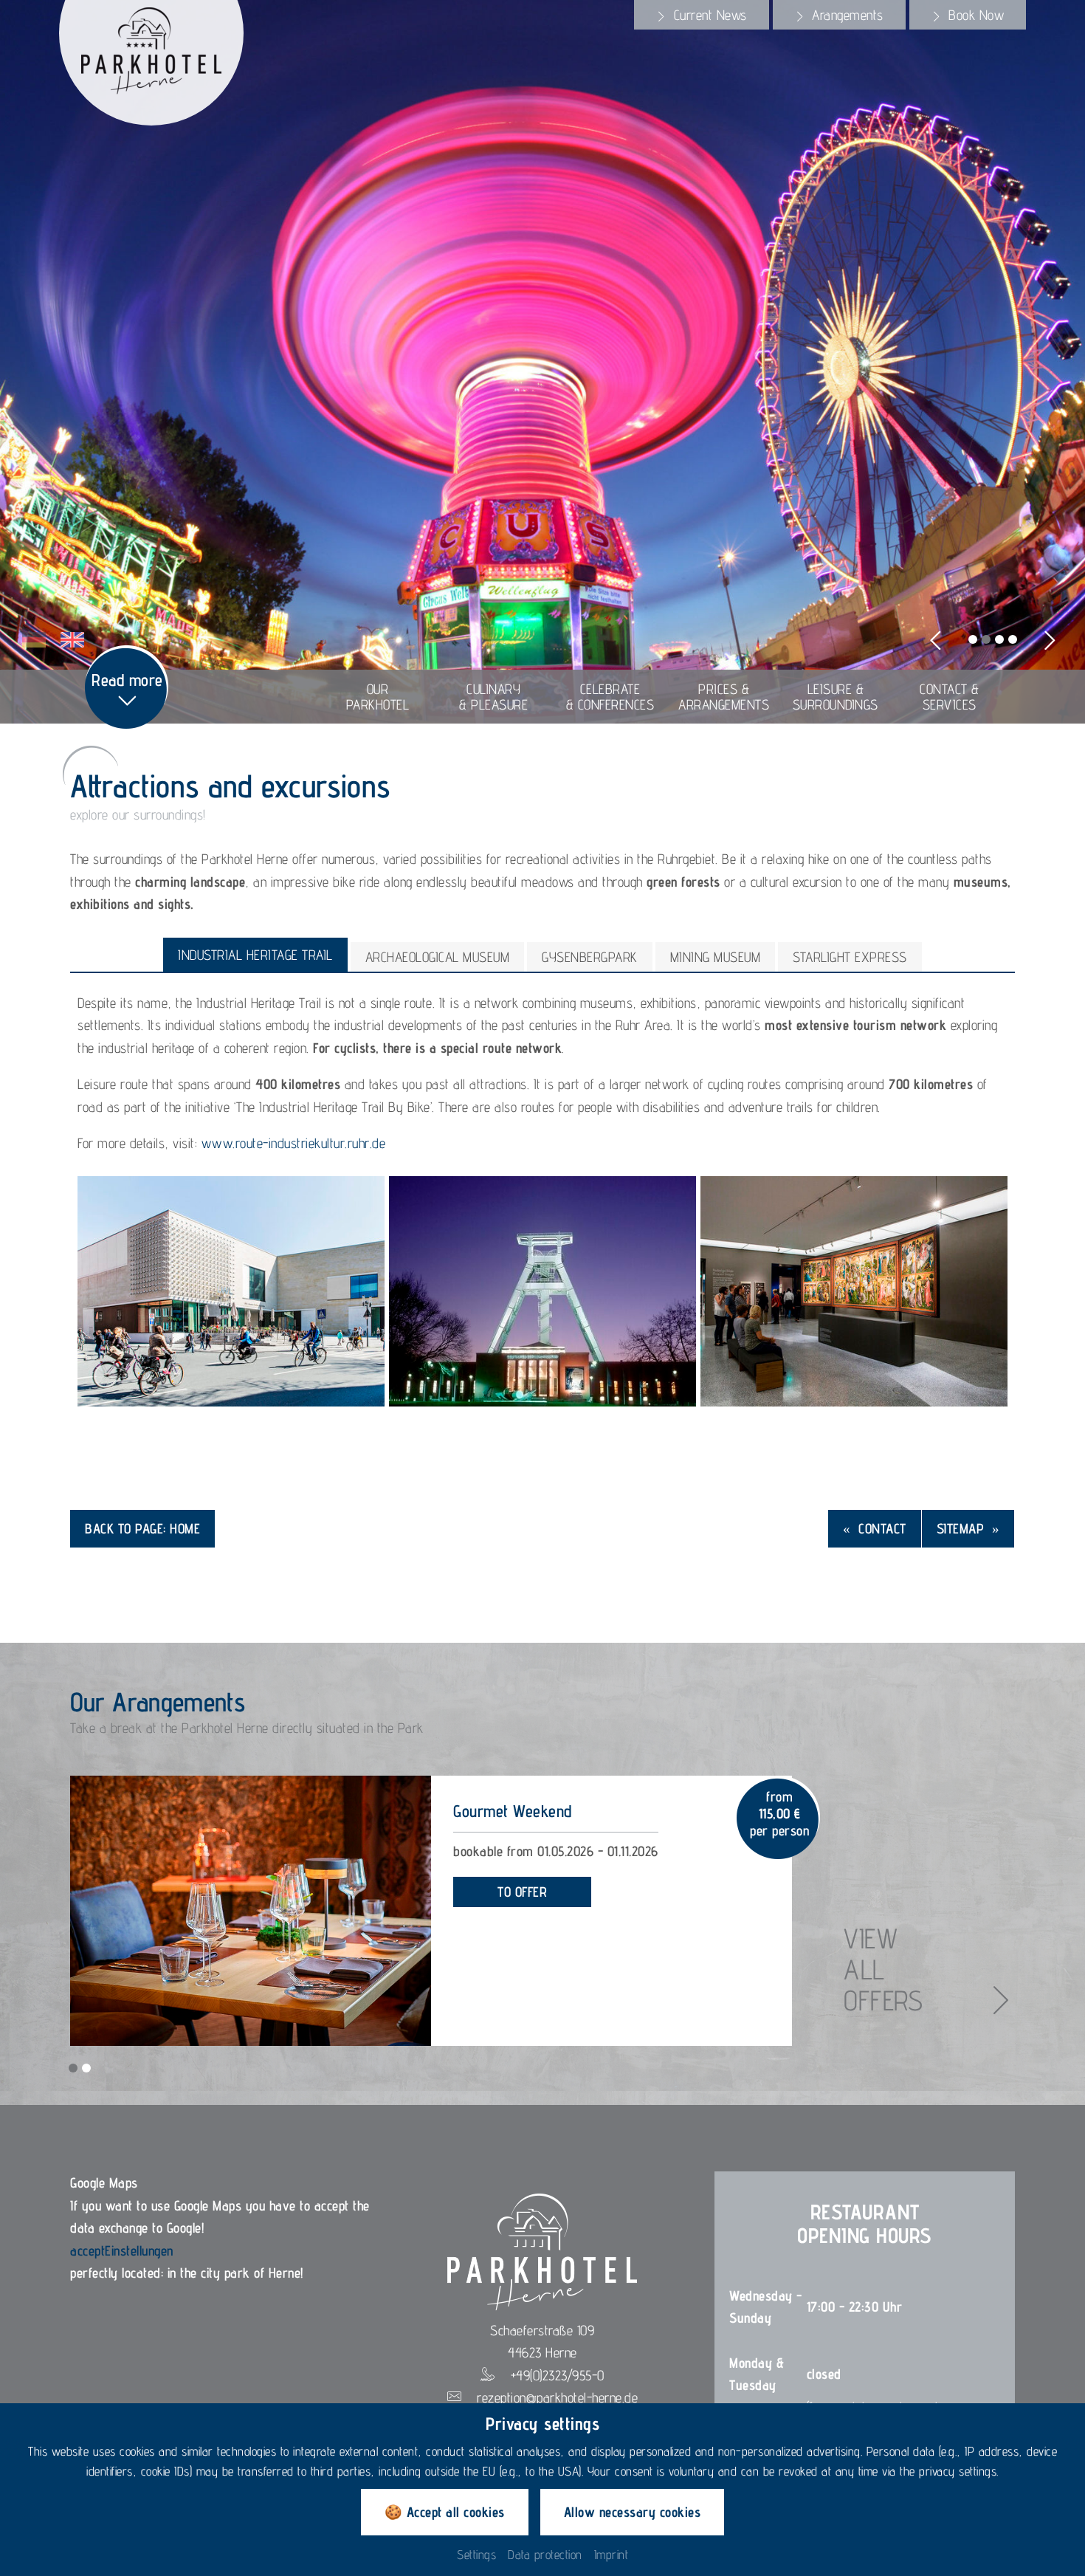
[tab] (702, 15)
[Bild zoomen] (231, 1291)
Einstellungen (139, 2250)
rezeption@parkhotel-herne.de (557, 2397)
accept (87, 2250)
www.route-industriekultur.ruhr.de (294, 1143)
